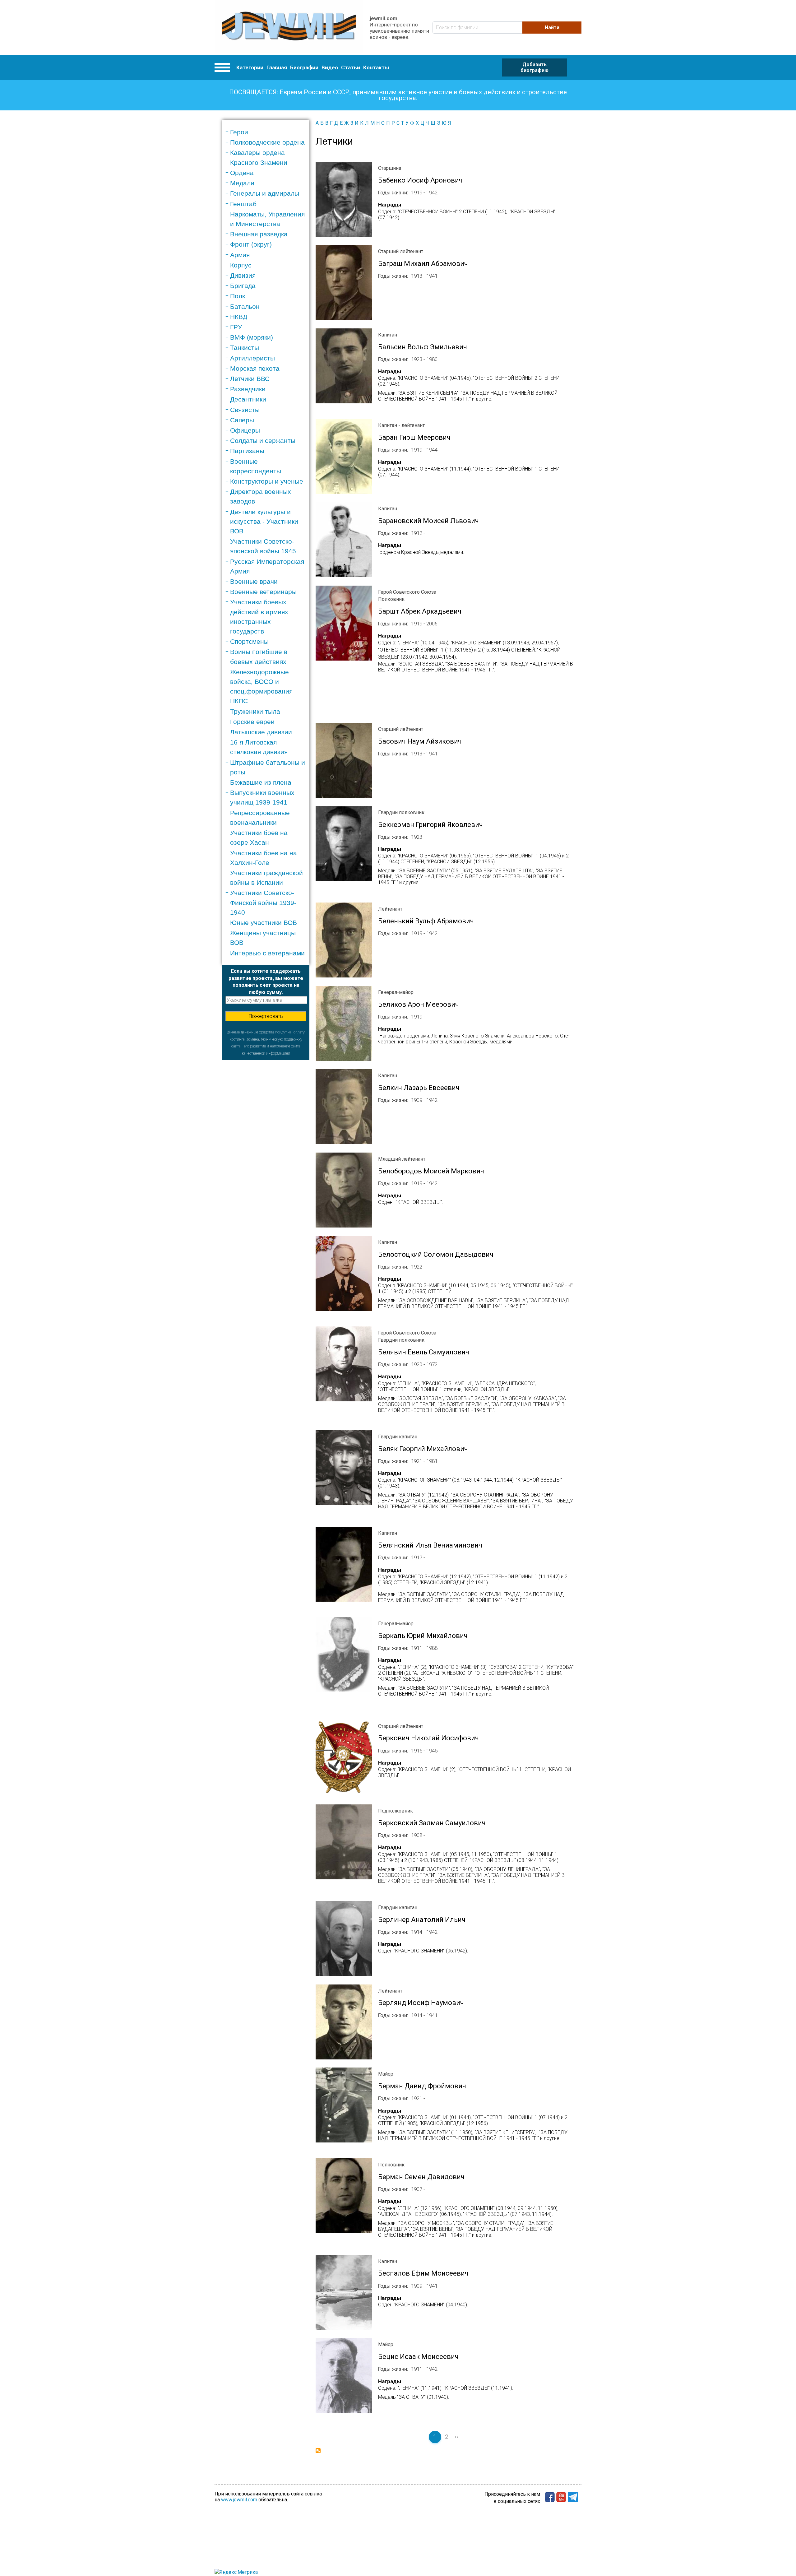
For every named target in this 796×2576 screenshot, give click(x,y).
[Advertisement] (266, 1153)
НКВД (239, 317)
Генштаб (243, 204)
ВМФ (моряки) (252, 337)
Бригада (243, 286)
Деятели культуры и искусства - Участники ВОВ (264, 521)
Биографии (304, 67)
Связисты (245, 410)
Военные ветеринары (263, 592)
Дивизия (243, 275)
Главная (277, 67)
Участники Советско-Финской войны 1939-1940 (263, 902)
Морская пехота (255, 368)
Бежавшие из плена (261, 782)
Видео (330, 67)
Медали (242, 183)
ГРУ (236, 327)
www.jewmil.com (239, 2500)
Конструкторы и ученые (267, 481)
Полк (238, 296)
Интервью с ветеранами (267, 953)
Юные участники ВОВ (264, 923)
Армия (240, 255)
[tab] (268, 132)
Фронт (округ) (251, 244)
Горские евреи (252, 722)
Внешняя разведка (259, 234)
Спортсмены (249, 641)
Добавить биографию (535, 67)
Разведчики (248, 389)
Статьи (351, 67)
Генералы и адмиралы (265, 193)
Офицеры (245, 430)
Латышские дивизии (261, 732)
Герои (239, 132)
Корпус (241, 265)
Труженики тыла (255, 711)
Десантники (248, 399)
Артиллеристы (252, 358)
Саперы (242, 420)
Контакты (376, 67)
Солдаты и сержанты (263, 441)
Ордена (242, 173)
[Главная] (289, 28)
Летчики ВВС (250, 379)
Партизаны (247, 451)
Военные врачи (254, 581)
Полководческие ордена (267, 142)
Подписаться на (318, 2451)
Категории (250, 67)
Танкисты (245, 348)
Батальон (245, 306)
